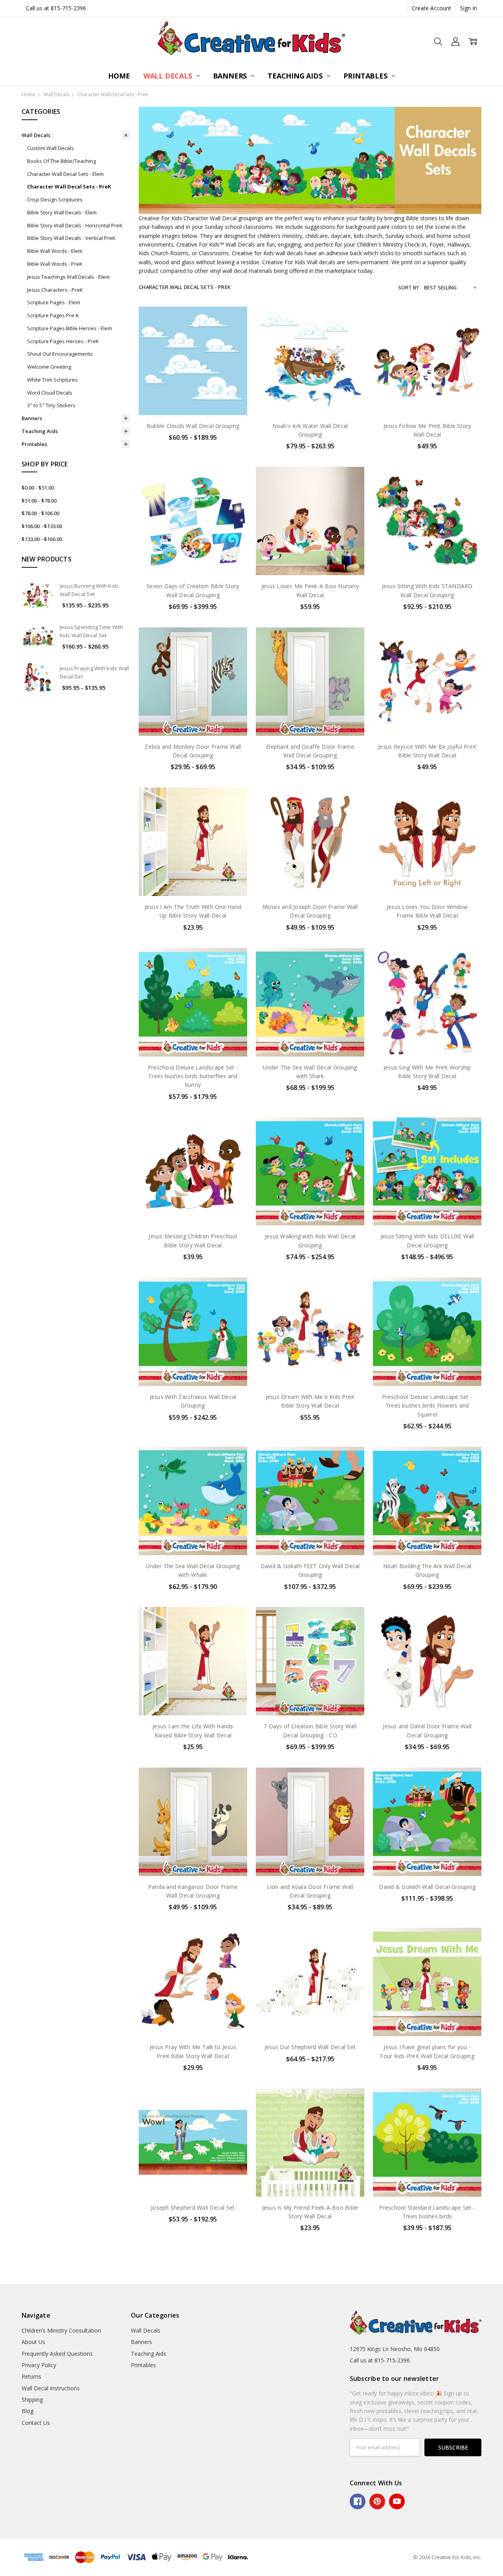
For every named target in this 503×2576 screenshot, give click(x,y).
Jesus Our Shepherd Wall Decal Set (310, 2047)
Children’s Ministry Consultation (61, 2330)
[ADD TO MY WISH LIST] (233, 346)
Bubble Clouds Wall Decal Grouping (193, 426)
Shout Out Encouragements (60, 354)
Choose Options (193, 398)
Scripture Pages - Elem (54, 302)
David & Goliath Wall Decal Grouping (427, 1887)
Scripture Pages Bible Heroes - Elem (70, 328)
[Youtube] (397, 2501)
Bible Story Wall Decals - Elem (62, 212)
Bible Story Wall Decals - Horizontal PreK (75, 225)
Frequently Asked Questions (57, 2354)
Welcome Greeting (49, 367)
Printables (366, 76)
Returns (31, 2376)
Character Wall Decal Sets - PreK (69, 186)
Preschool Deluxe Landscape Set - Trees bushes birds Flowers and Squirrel (427, 1406)
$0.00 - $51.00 (38, 488)
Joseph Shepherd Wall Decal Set (193, 2208)
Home (119, 76)
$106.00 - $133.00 (42, 526)
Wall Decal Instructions (51, 2388)
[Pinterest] (377, 2501)
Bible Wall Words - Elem (55, 251)
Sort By (408, 287)
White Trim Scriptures (52, 380)
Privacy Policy (39, 2365)
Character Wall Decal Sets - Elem (65, 174)
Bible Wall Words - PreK (55, 264)
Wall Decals (169, 76)
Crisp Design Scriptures (55, 199)
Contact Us (36, 2423)
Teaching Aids (296, 76)
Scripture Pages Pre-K (53, 315)
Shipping (32, 2400)
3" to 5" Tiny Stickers (51, 405)
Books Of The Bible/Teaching (61, 161)
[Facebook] (358, 2501)
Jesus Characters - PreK (55, 290)
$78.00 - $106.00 (40, 513)
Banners (231, 76)
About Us (33, 2342)
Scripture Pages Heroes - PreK (63, 341)
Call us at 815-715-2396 (56, 8)
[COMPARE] (233, 333)
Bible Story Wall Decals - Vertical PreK (71, 238)
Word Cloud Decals (50, 393)
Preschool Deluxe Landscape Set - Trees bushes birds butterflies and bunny (193, 1076)
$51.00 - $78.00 (39, 501)
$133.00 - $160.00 (42, 539)
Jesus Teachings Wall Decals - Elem (68, 277)
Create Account (431, 8)
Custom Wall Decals (50, 148)
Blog (28, 2411)
